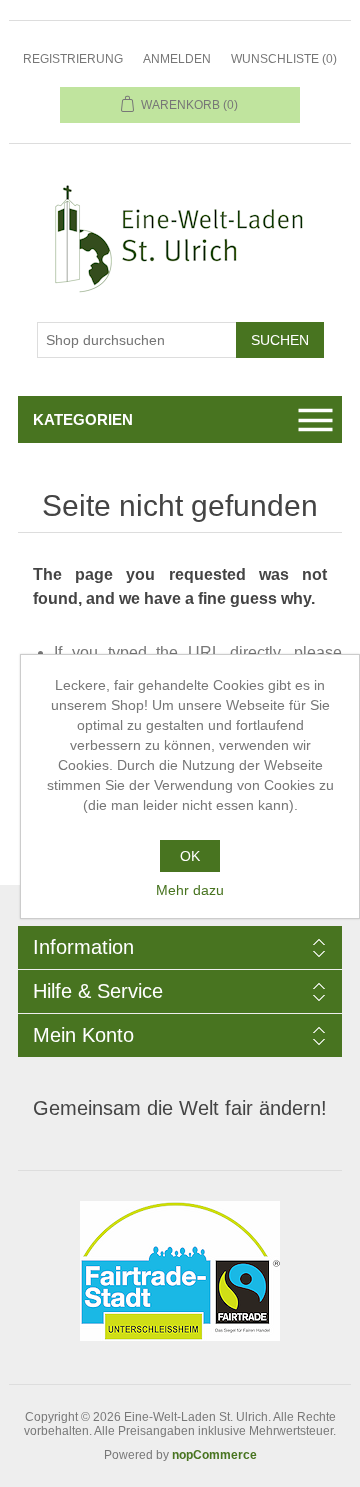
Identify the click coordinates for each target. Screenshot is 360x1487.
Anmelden (177, 59)
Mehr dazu (190, 890)
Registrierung (73, 59)
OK (190, 856)
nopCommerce (214, 1455)
